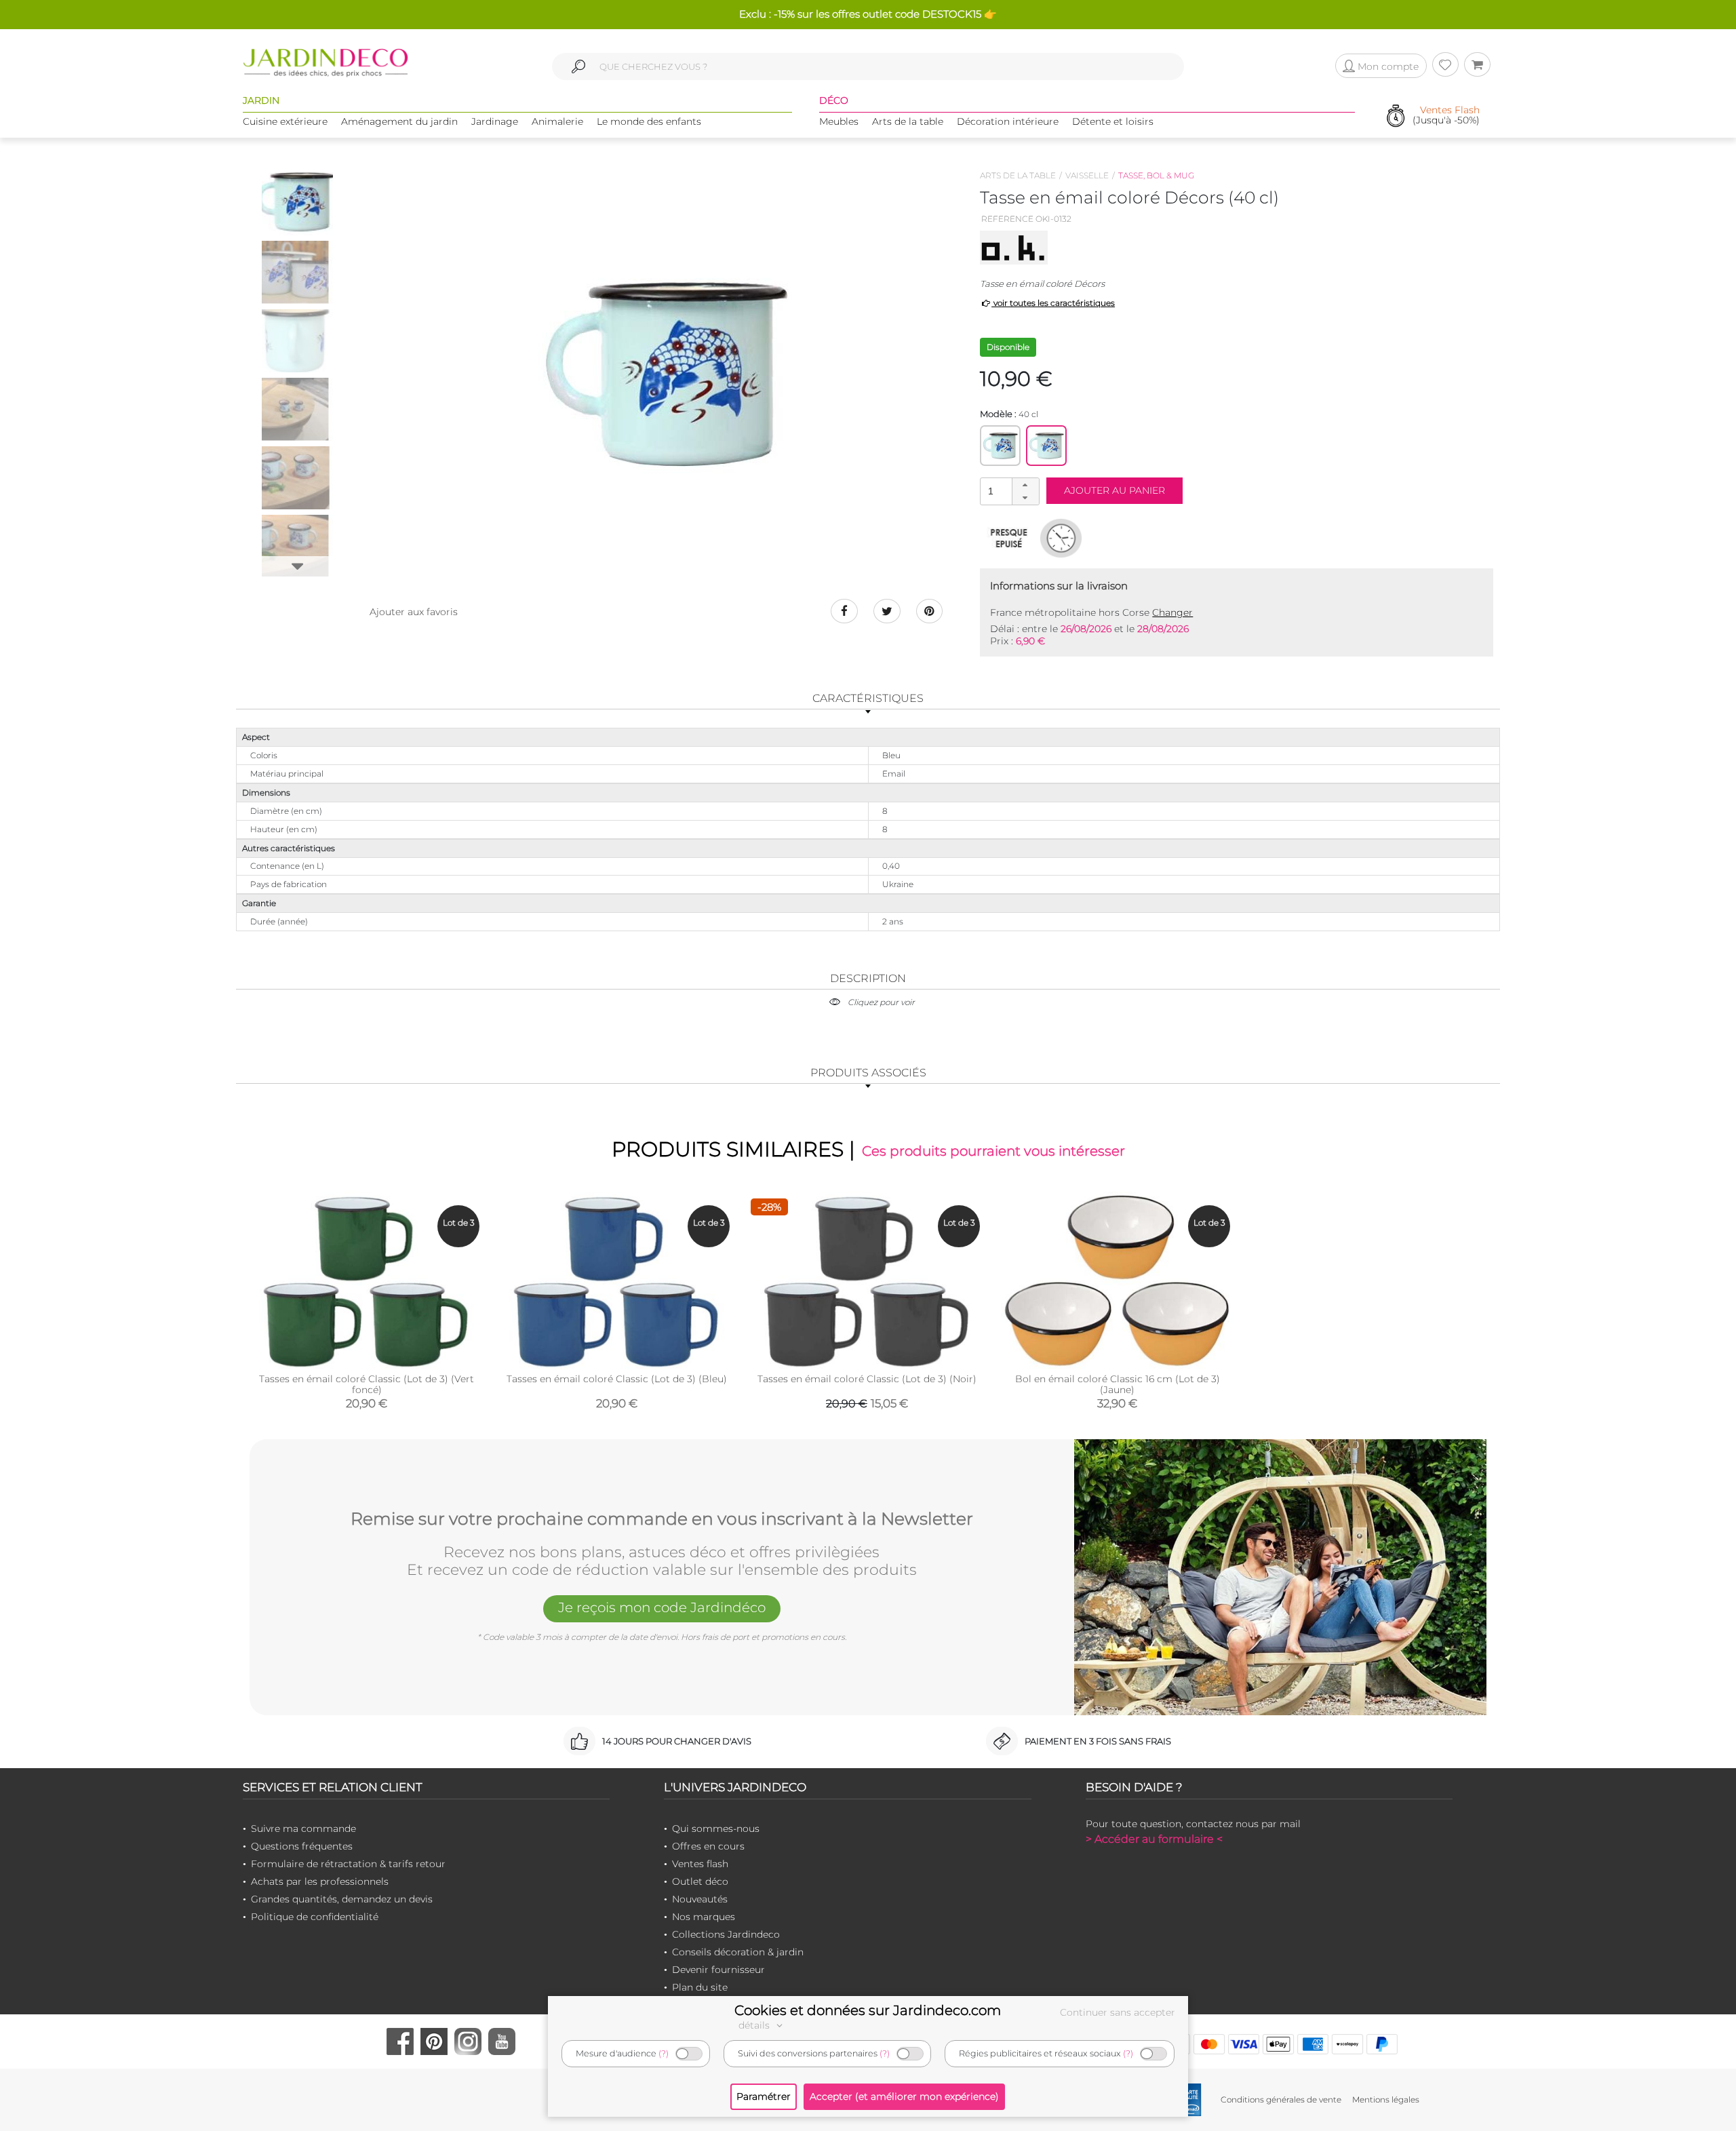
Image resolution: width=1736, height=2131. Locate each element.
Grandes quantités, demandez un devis (342, 1899)
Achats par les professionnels (320, 1881)
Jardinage (495, 121)
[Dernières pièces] (1009, 538)
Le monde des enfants (649, 121)
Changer (1172, 612)
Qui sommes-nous (716, 1829)
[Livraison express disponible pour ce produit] (1061, 538)
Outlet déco (700, 1881)
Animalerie (557, 121)
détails (755, 2025)
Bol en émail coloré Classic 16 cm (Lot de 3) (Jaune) (1118, 1384)
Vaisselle (1087, 175)
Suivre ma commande (303, 1829)
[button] (1025, 485)
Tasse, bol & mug (1156, 175)
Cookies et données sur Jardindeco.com (868, 2010)
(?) (664, 2053)
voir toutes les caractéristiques (1053, 303)
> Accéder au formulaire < (1154, 1839)
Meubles (839, 121)
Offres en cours (708, 1846)
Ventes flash (700, 1864)
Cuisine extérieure (285, 121)
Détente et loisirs (1113, 121)
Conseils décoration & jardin (738, 1952)
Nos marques (704, 1917)
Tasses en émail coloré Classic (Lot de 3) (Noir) (867, 1379)
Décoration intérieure (1008, 121)
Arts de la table (908, 121)
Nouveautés (700, 1899)
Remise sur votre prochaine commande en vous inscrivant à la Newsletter (662, 1519)
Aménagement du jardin (399, 121)
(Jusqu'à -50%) (1446, 116)
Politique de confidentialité (315, 1917)
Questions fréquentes (302, 1846)
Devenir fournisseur (718, 1970)
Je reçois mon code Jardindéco (662, 1607)
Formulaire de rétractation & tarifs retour (348, 1864)
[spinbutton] (1008, 491)
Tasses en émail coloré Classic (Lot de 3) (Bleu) (617, 1379)
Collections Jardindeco (726, 1934)
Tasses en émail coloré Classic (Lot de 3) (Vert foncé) (367, 1384)
